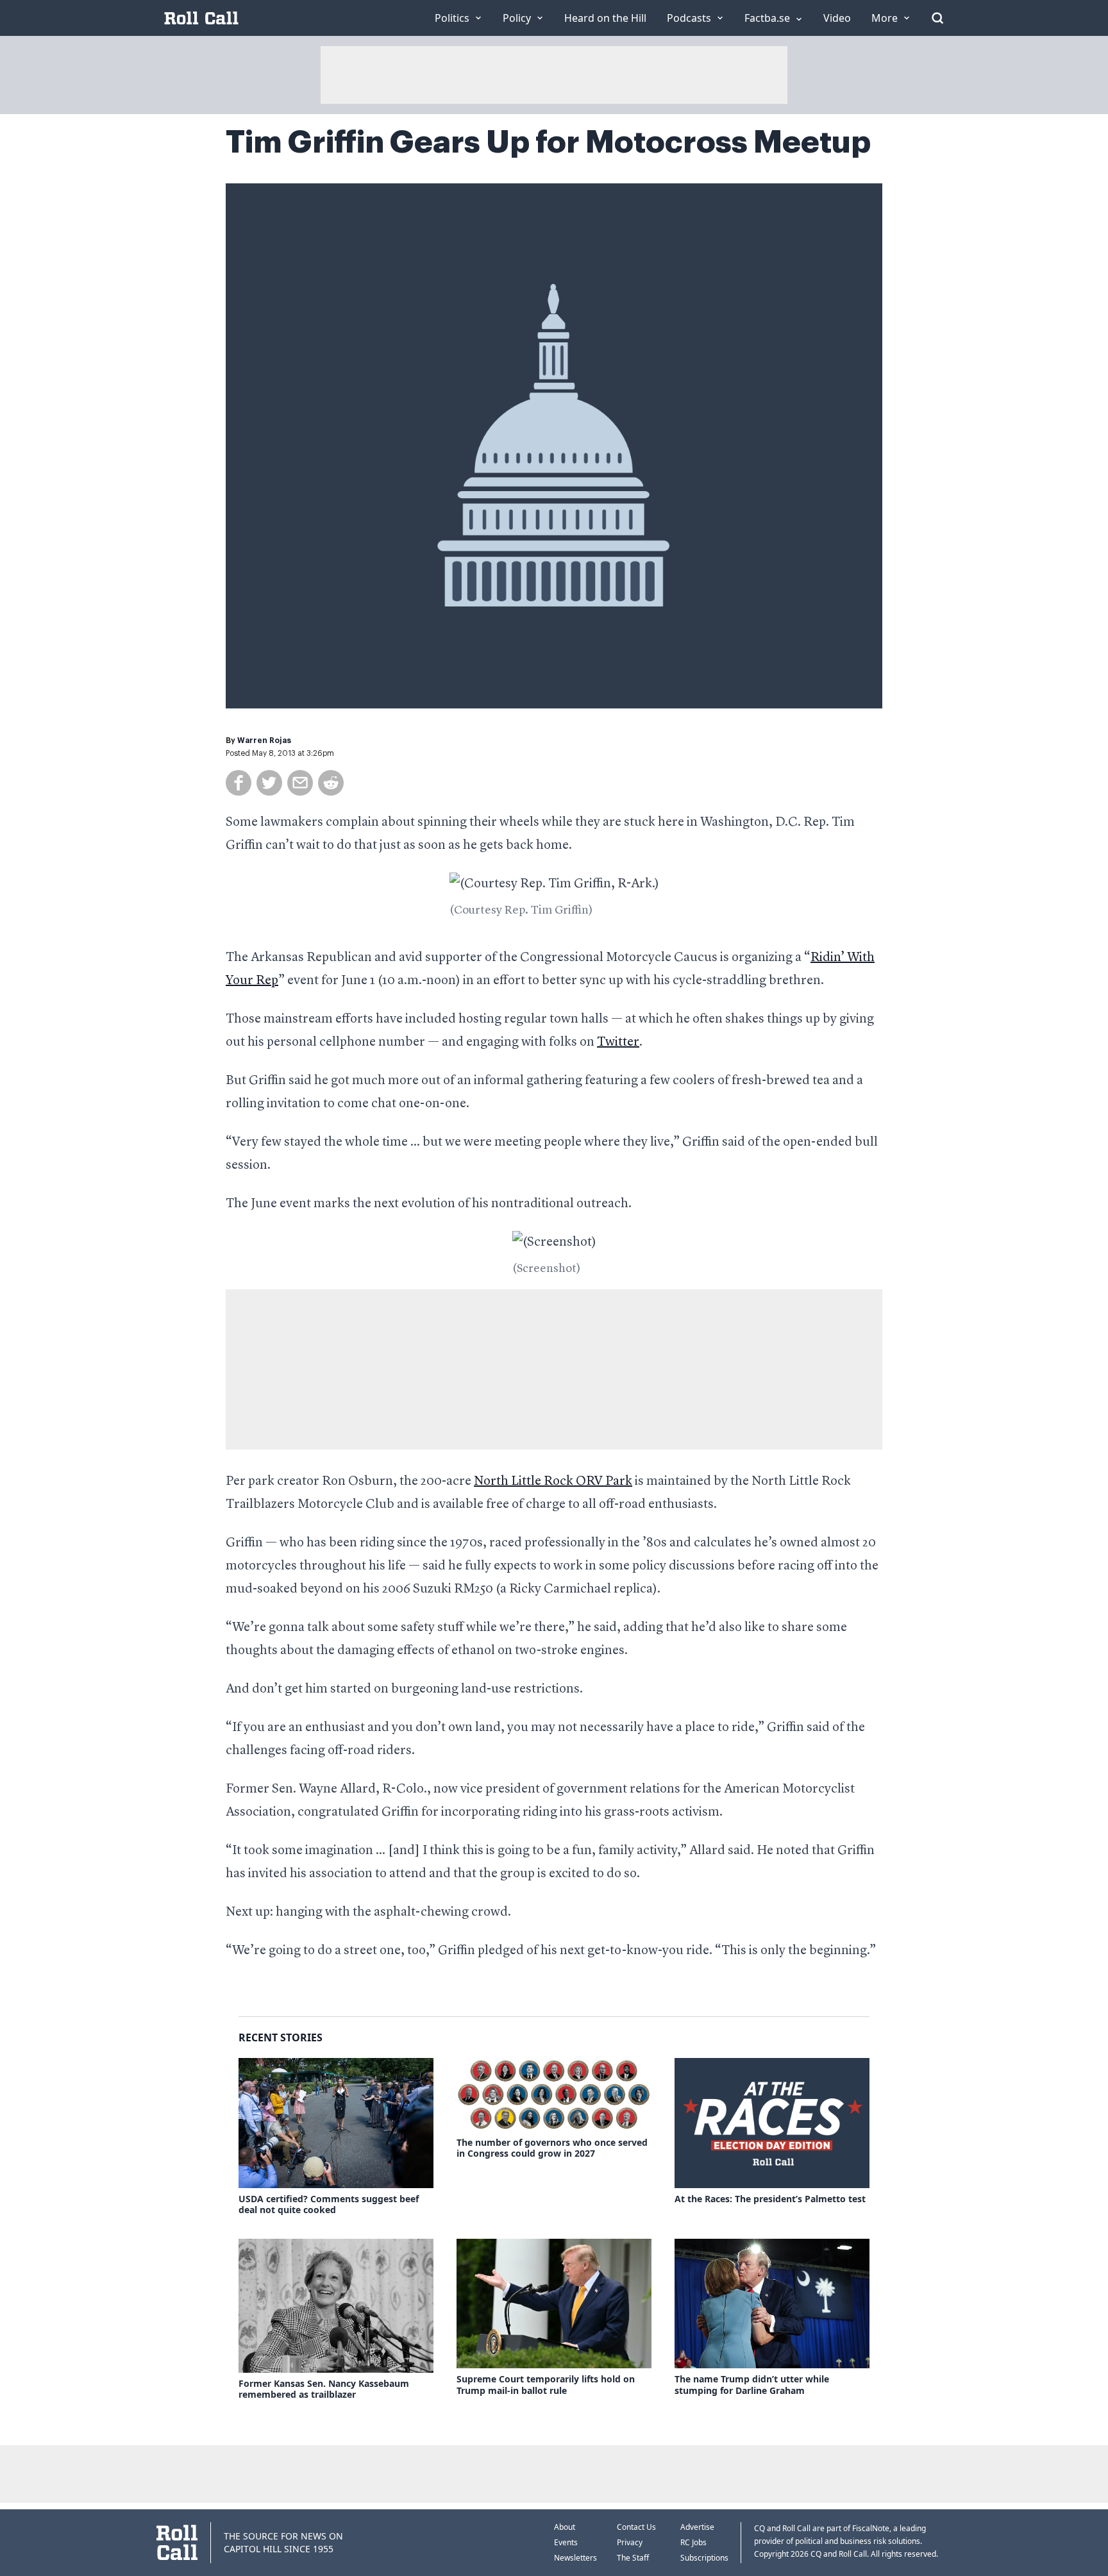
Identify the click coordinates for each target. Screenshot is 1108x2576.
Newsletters (575, 2558)
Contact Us (636, 2527)
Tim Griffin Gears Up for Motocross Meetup (548, 142)
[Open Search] (937, 18)
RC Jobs (693, 2542)
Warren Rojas (264, 740)
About (565, 2527)
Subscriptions (704, 2558)
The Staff (633, 2558)
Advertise (697, 2527)
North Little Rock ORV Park (553, 1482)
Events (566, 2542)
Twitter (618, 1042)
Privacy (630, 2542)
